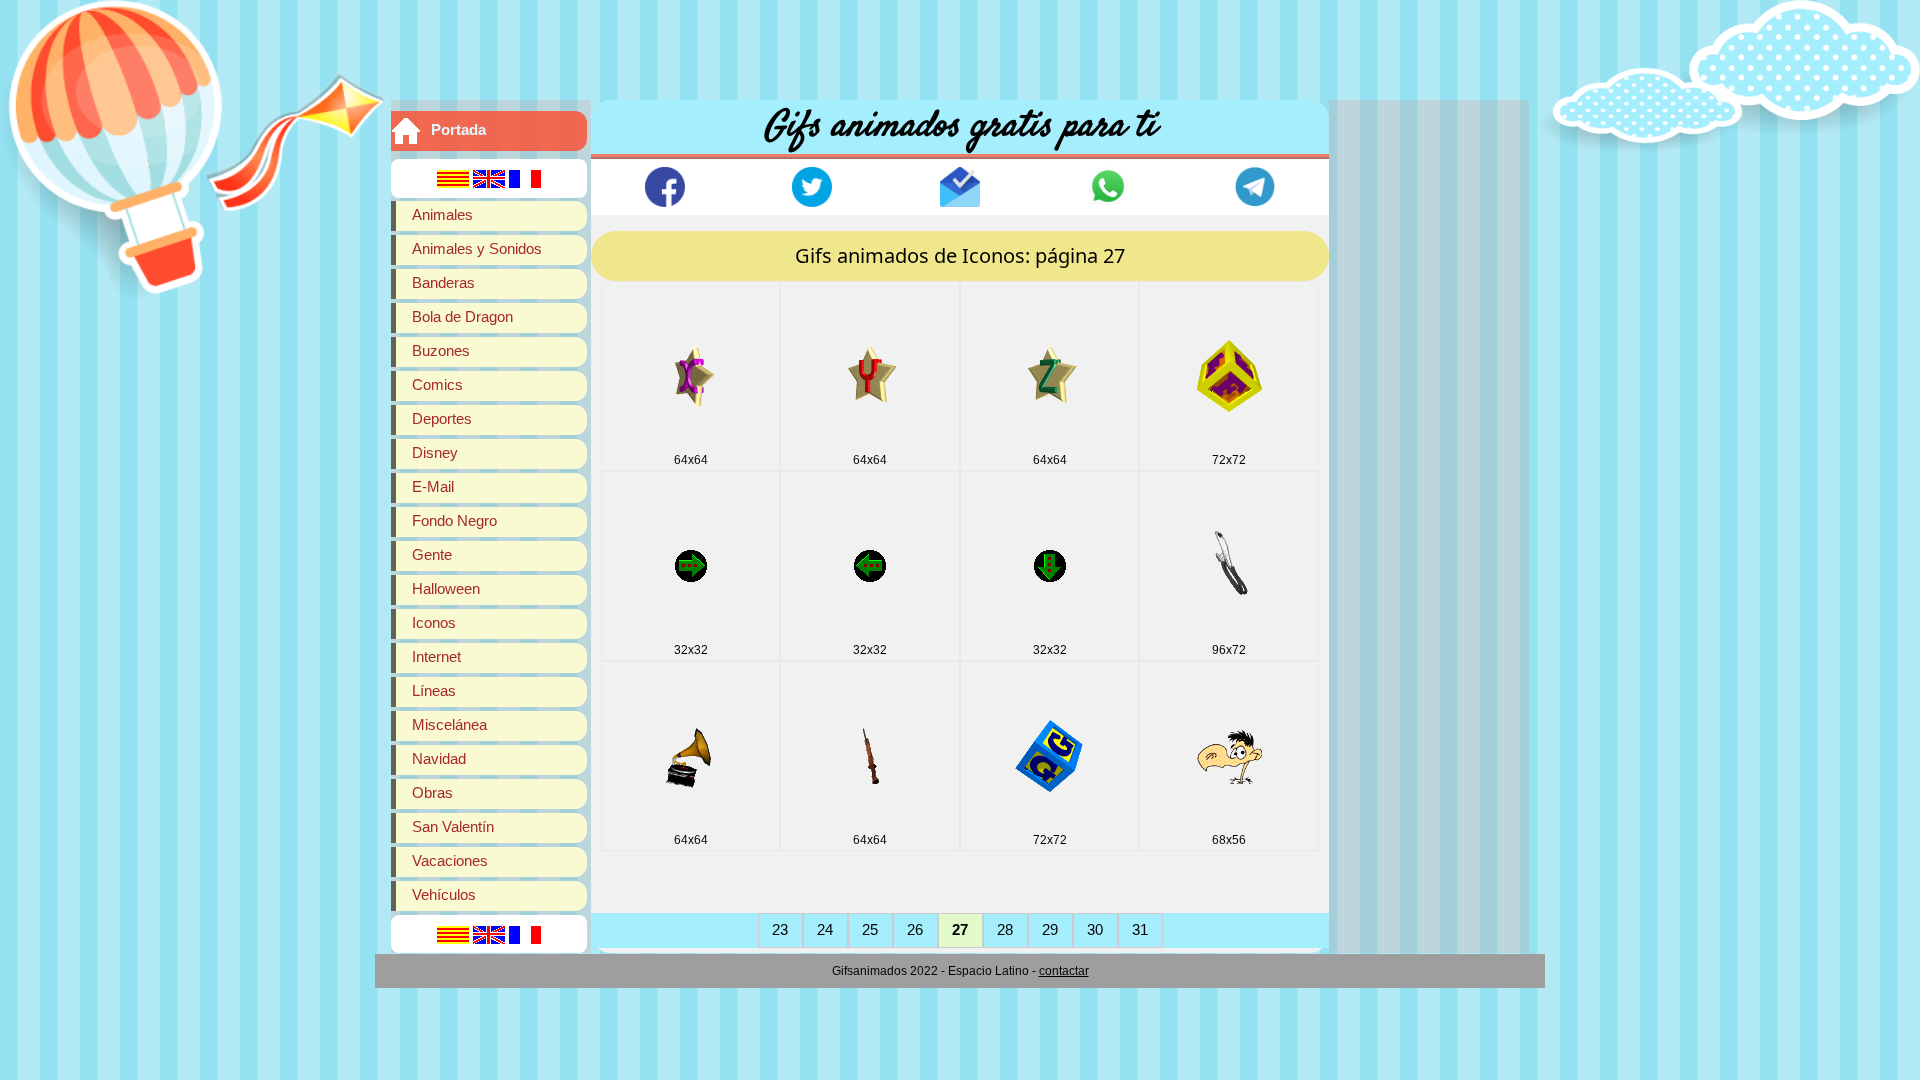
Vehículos (444, 894)
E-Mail (433, 486)
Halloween (446, 588)
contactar (1064, 971)
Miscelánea (449, 724)
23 (780, 929)
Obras (432, 792)
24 (825, 929)
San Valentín (453, 826)
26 (915, 929)
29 (1050, 929)
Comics (437, 384)
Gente (432, 554)
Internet (436, 656)
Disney (435, 452)
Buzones (441, 350)
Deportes (442, 418)
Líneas (434, 690)
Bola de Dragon (462, 316)
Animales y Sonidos (477, 248)
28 (1005, 929)
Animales (442, 214)
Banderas (443, 282)
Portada (458, 129)
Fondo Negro (454, 520)
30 (1095, 929)
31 (1140, 929)
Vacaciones (450, 860)
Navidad (439, 758)
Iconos (434, 622)
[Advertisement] (960, 45)
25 (870, 929)
